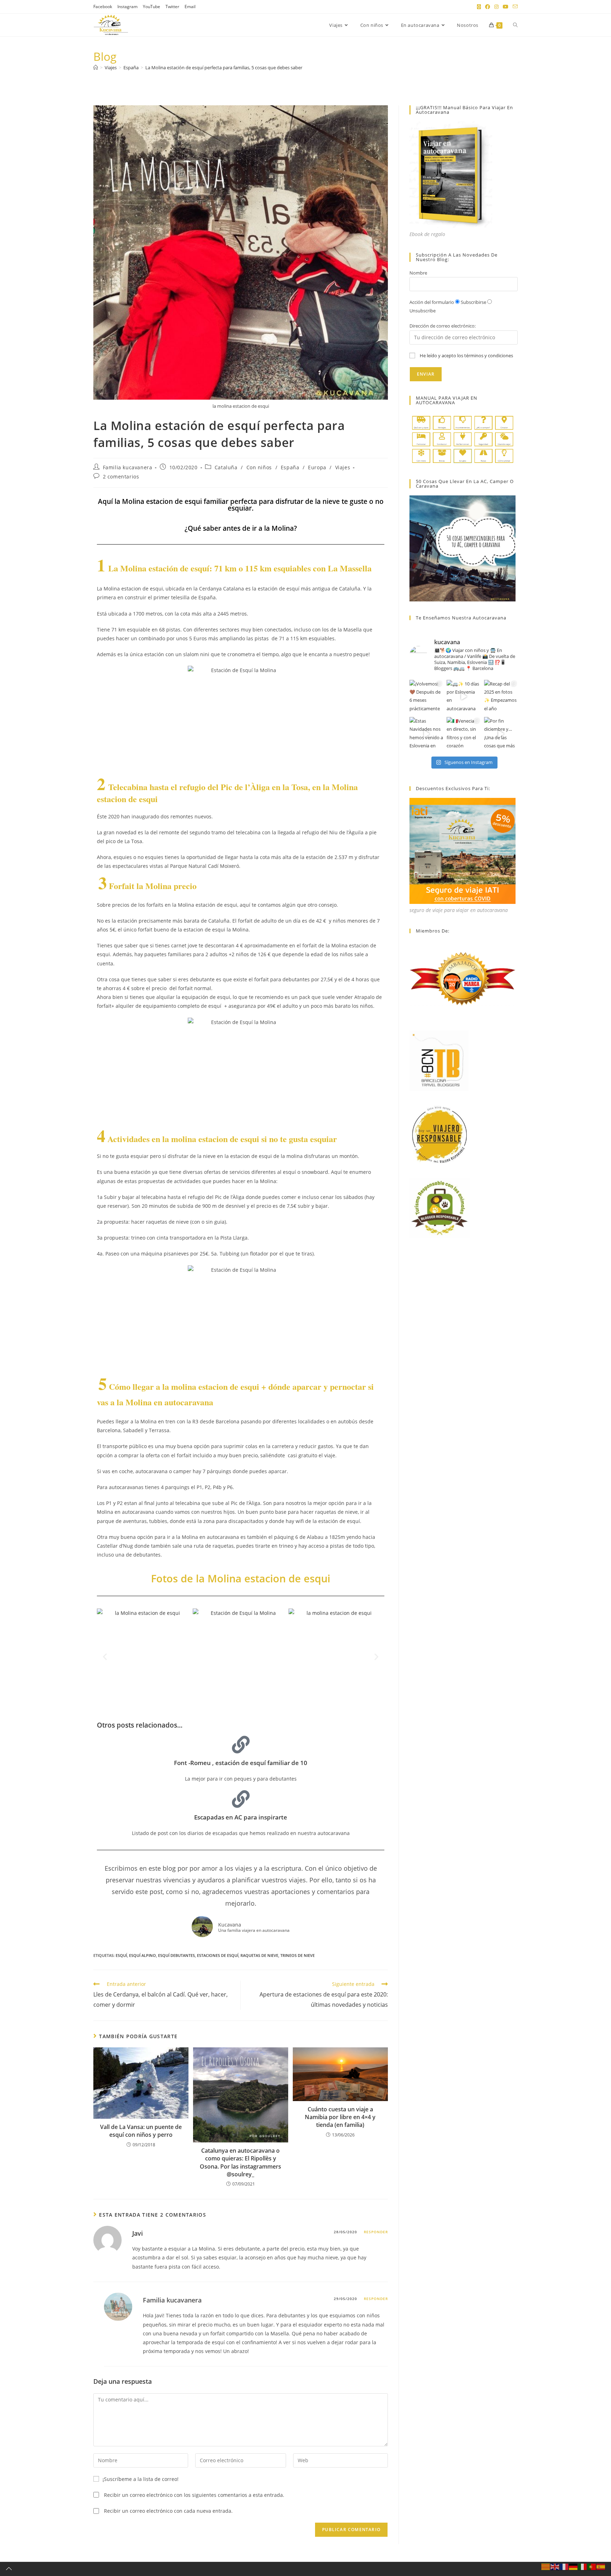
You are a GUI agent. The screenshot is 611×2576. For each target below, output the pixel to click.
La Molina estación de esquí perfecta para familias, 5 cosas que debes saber (224, 67)
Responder (376, 2232)
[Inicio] (96, 67)
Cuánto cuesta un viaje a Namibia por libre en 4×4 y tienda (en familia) (340, 2117)
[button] (105, 1656)
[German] (574, 2566)
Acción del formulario (432, 302)
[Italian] (583, 2566)
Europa (317, 467)
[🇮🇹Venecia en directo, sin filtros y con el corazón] (463, 734)
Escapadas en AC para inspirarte (241, 1817)
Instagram (127, 7)
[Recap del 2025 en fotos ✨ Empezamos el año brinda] (501, 697)
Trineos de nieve (298, 1955)
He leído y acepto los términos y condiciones (466, 355)
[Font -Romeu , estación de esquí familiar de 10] (241, 1745)
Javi (138, 2233)
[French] (564, 2566)
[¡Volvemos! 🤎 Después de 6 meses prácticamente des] (426, 697)
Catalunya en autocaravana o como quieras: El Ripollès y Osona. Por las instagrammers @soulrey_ (240, 2162)
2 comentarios (121, 477)
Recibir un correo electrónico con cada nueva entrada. (168, 2511)
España (290, 467)
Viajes (343, 467)
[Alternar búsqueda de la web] (515, 25)
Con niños (259, 467)
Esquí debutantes (176, 1955)
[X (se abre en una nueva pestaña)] (479, 7)
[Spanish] (601, 2566)
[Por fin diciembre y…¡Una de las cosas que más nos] (501, 734)
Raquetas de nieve (259, 1955)
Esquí (121, 1955)
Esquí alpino (142, 1955)
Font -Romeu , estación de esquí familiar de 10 (241, 1763)
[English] (555, 2566)
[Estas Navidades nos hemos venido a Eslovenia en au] (426, 734)
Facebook (103, 7)
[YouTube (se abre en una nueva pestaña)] (506, 7)
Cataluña (226, 467)
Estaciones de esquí (218, 1955)
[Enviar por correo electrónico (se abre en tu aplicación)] (514, 7)
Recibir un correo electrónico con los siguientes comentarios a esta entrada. (194, 2495)
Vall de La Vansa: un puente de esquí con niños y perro (141, 2131)
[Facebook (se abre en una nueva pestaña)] (488, 7)
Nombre (418, 273)
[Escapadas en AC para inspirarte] (241, 1799)
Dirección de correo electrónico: (443, 326)
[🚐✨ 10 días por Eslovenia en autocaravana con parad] (463, 697)
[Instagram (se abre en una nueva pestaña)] (496, 7)
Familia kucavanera (128, 467)
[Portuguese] (592, 2566)
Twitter (172, 7)
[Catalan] (546, 2566)
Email (190, 7)
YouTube (152, 7)
